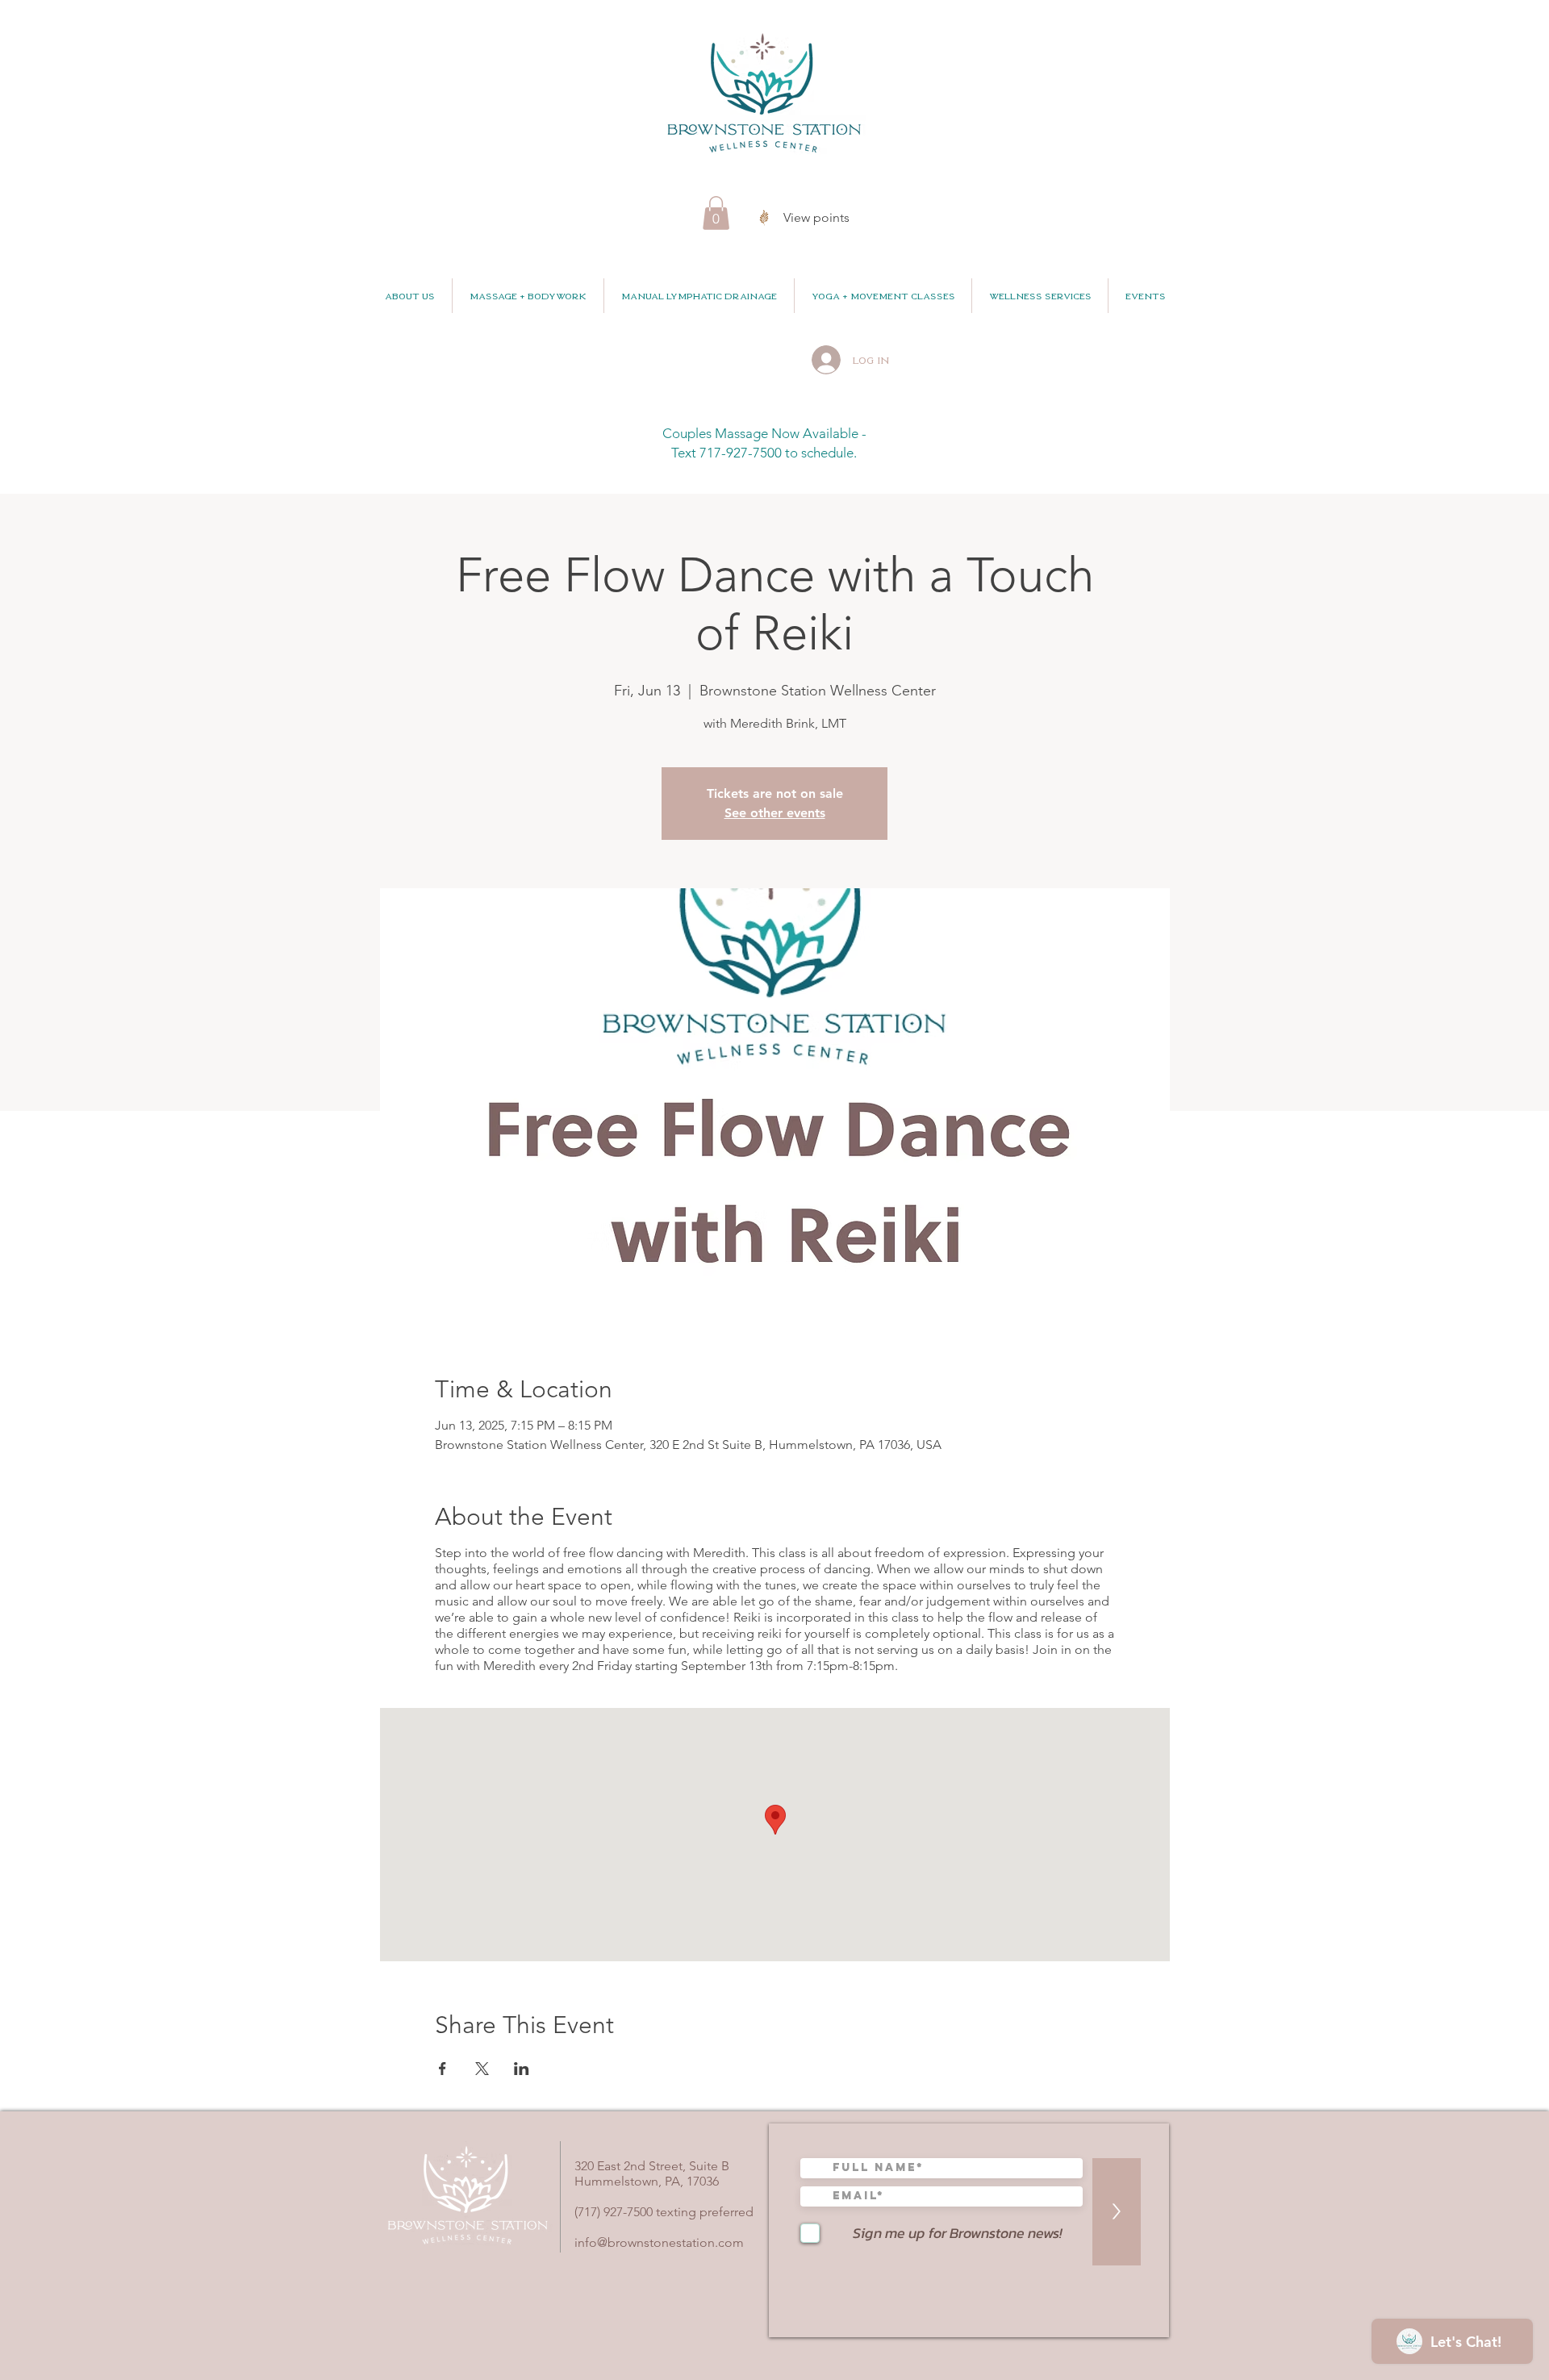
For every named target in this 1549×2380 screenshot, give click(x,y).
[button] (716, 213)
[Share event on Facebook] (443, 2069)
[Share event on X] (482, 2069)
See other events (775, 813)
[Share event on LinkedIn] (522, 2069)
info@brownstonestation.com (659, 2242)
